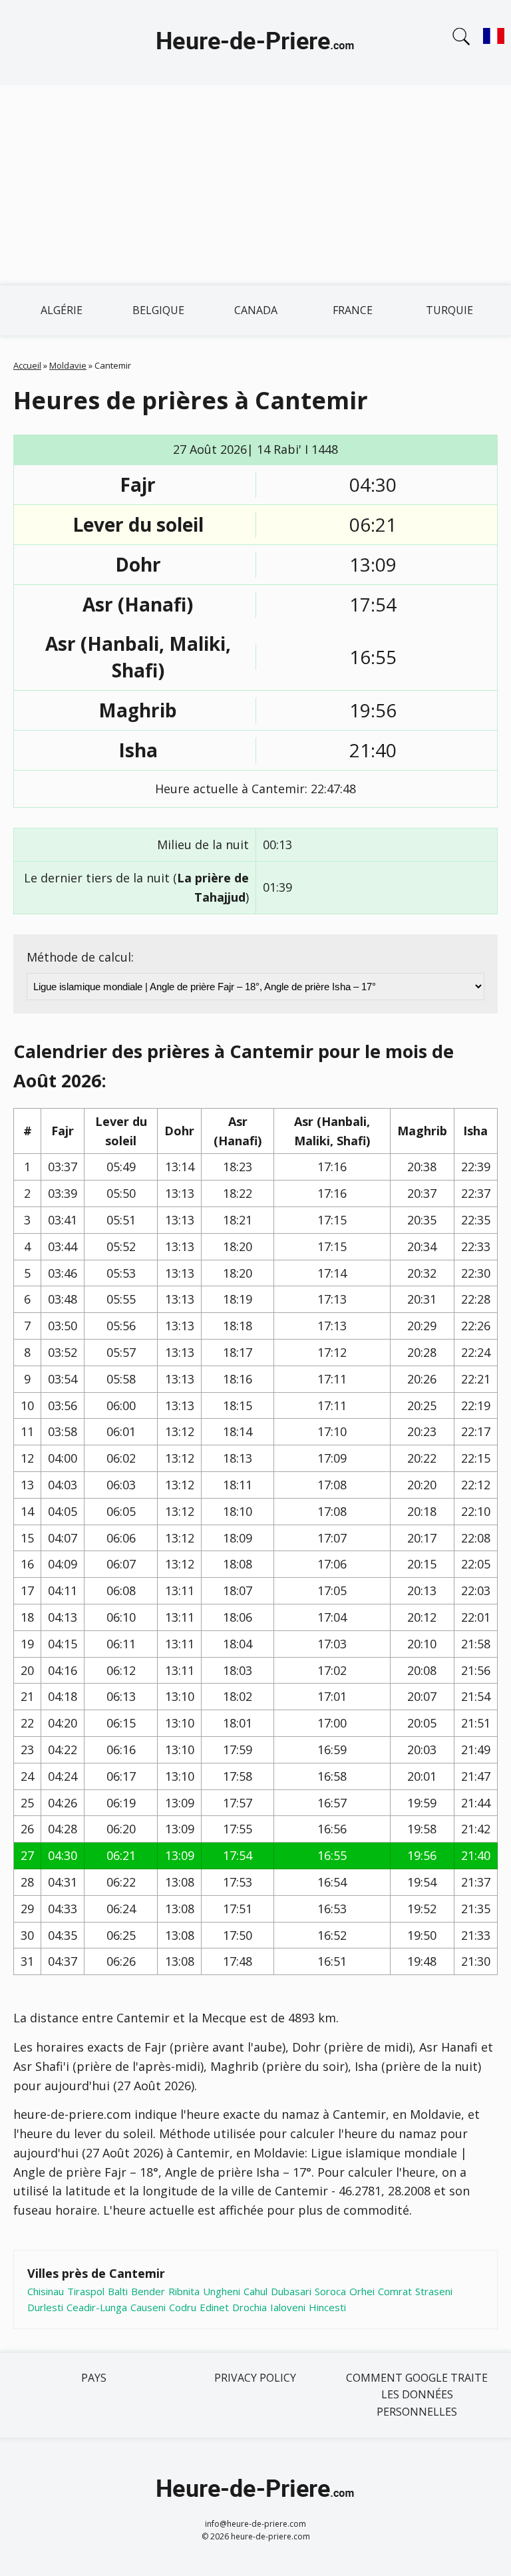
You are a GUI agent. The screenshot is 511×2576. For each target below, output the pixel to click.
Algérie (62, 310)
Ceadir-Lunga (97, 2307)
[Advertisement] (255, 185)
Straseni (434, 2291)
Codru (183, 2307)
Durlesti (45, 2307)
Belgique (158, 310)
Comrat (395, 2291)
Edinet (214, 2307)
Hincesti (327, 2307)
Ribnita (184, 2291)
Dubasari (291, 2291)
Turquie (449, 310)
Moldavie (68, 365)
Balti (118, 2291)
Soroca (330, 2291)
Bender (148, 2291)
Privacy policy (255, 2378)
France (353, 310)
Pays (94, 2378)
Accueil (27, 365)
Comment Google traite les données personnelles (417, 2395)
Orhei (362, 2291)
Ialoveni (288, 2307)
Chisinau (46, 2291)
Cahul (255, 2291)
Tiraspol (86, 2291)
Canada (256, 310)
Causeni (148, 2307)
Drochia (250, 2307)
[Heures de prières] (255, 43)
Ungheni (222, 2291)
